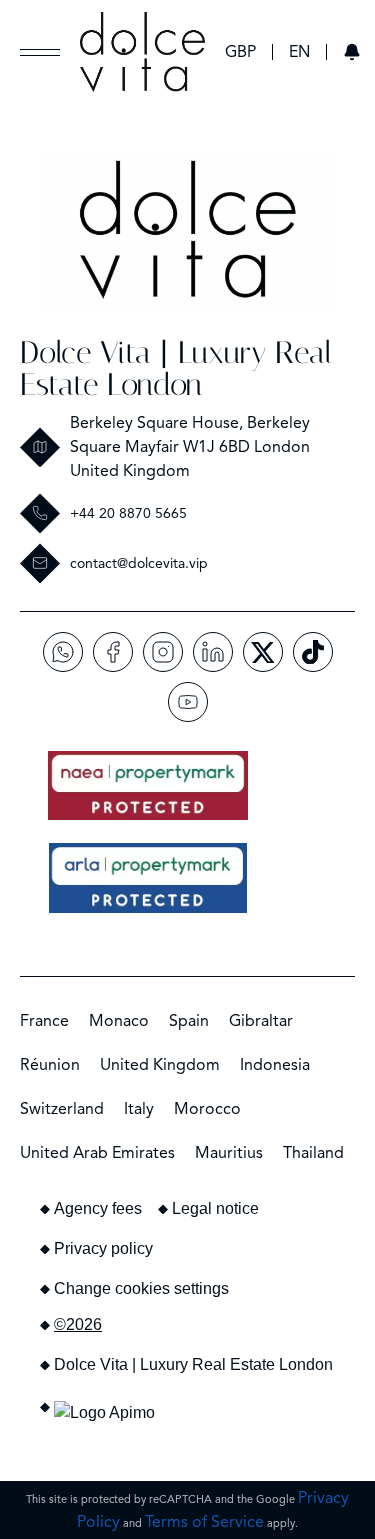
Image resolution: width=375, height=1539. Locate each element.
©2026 (78, 1324)
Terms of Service (204, 1522)
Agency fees (98, 1208)
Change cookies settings (141, 1288)
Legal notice (215, 1208)
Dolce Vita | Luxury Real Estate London (176, 368)
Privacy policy (103, 1248)
